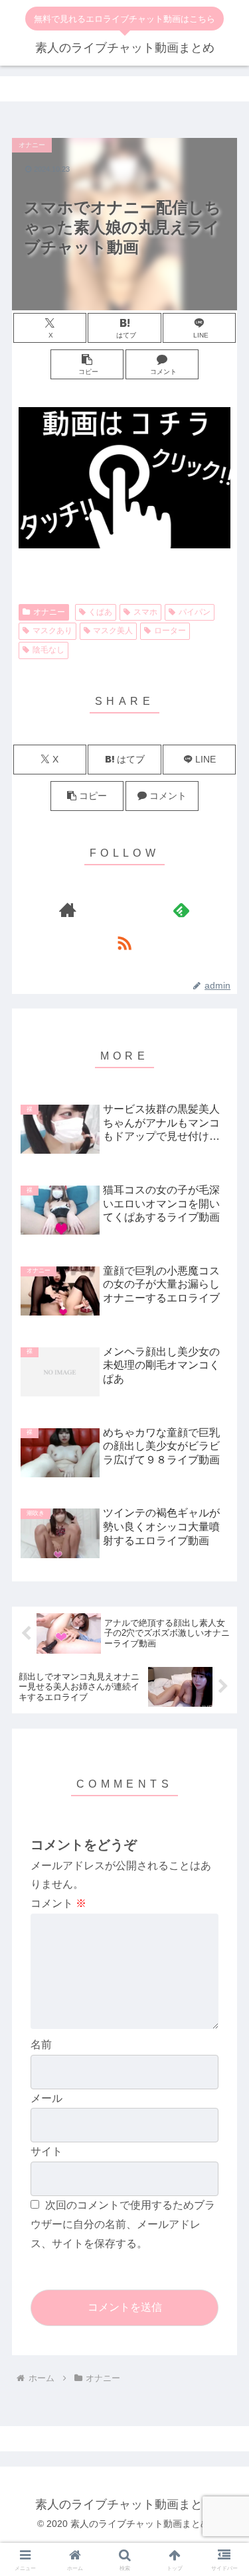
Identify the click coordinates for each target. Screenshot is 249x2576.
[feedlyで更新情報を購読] (181, 910)
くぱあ (100, 612)
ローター (170, 631)
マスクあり (52, 631)
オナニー (49, 612)
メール (46, 2098)
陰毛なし (48, 650)
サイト (46, 2151)
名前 (41, 2045)
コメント (58, 1903)
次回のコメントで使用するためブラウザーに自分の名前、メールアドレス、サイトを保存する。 (123, 2224)
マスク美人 (113, 631)
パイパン (195, 612)
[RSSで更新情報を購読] (125, 943)
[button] (87, 364)
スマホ (145, 612)
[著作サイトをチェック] (68, 910)
